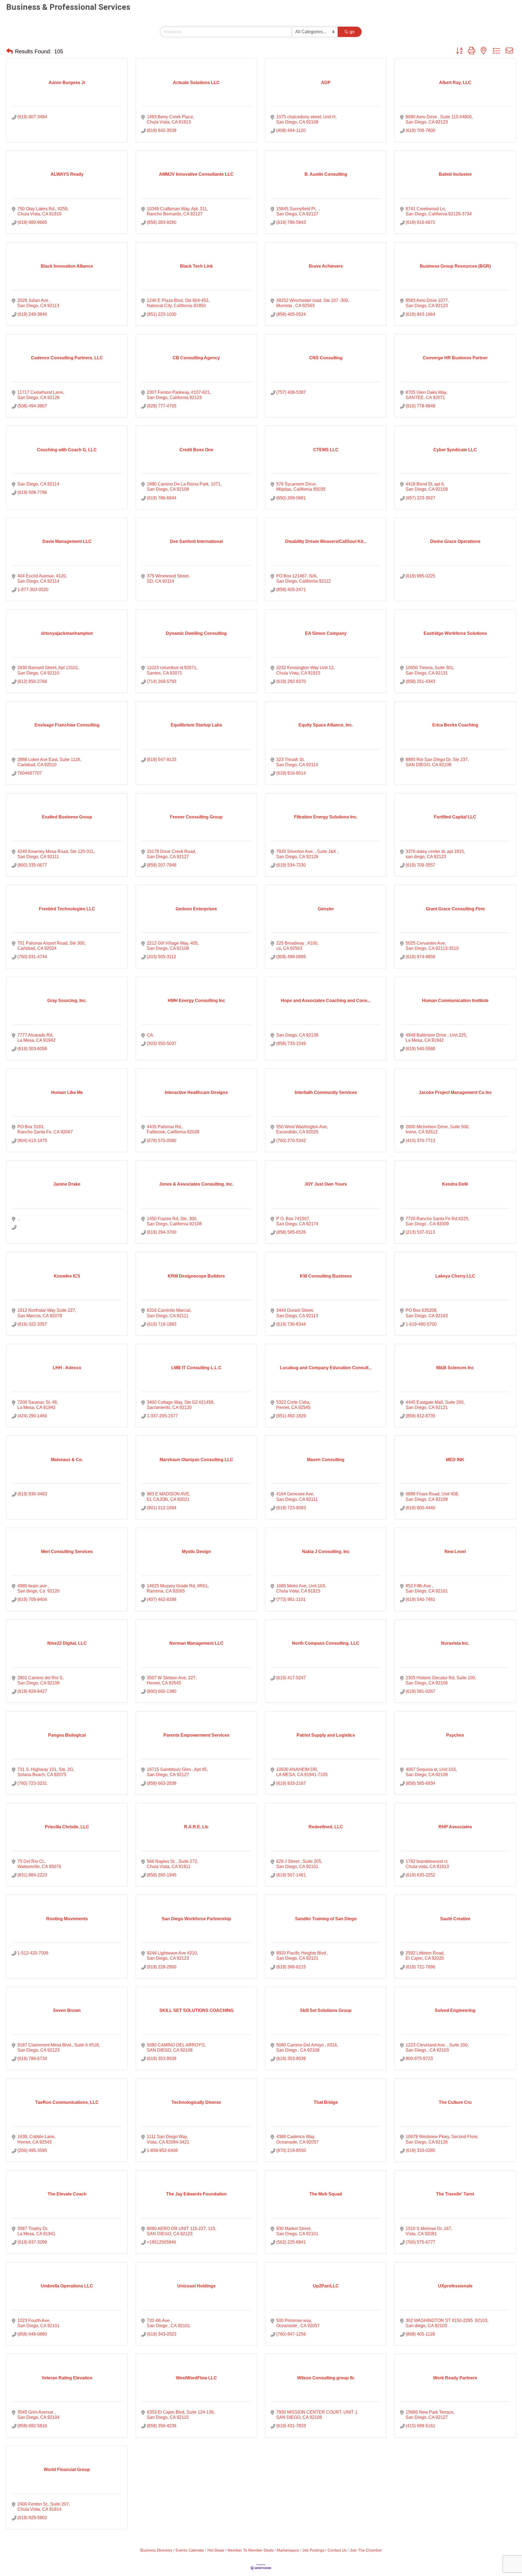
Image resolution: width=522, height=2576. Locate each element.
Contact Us (337, 2550)
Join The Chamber (366, 2550)
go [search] (352, 32)
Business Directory (156, 2550)
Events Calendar (190, 2550)
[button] (10, 51)
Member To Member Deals (251, 2550)
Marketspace (288, 2550)
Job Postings (313, 2550)
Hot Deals (216, 2550)
